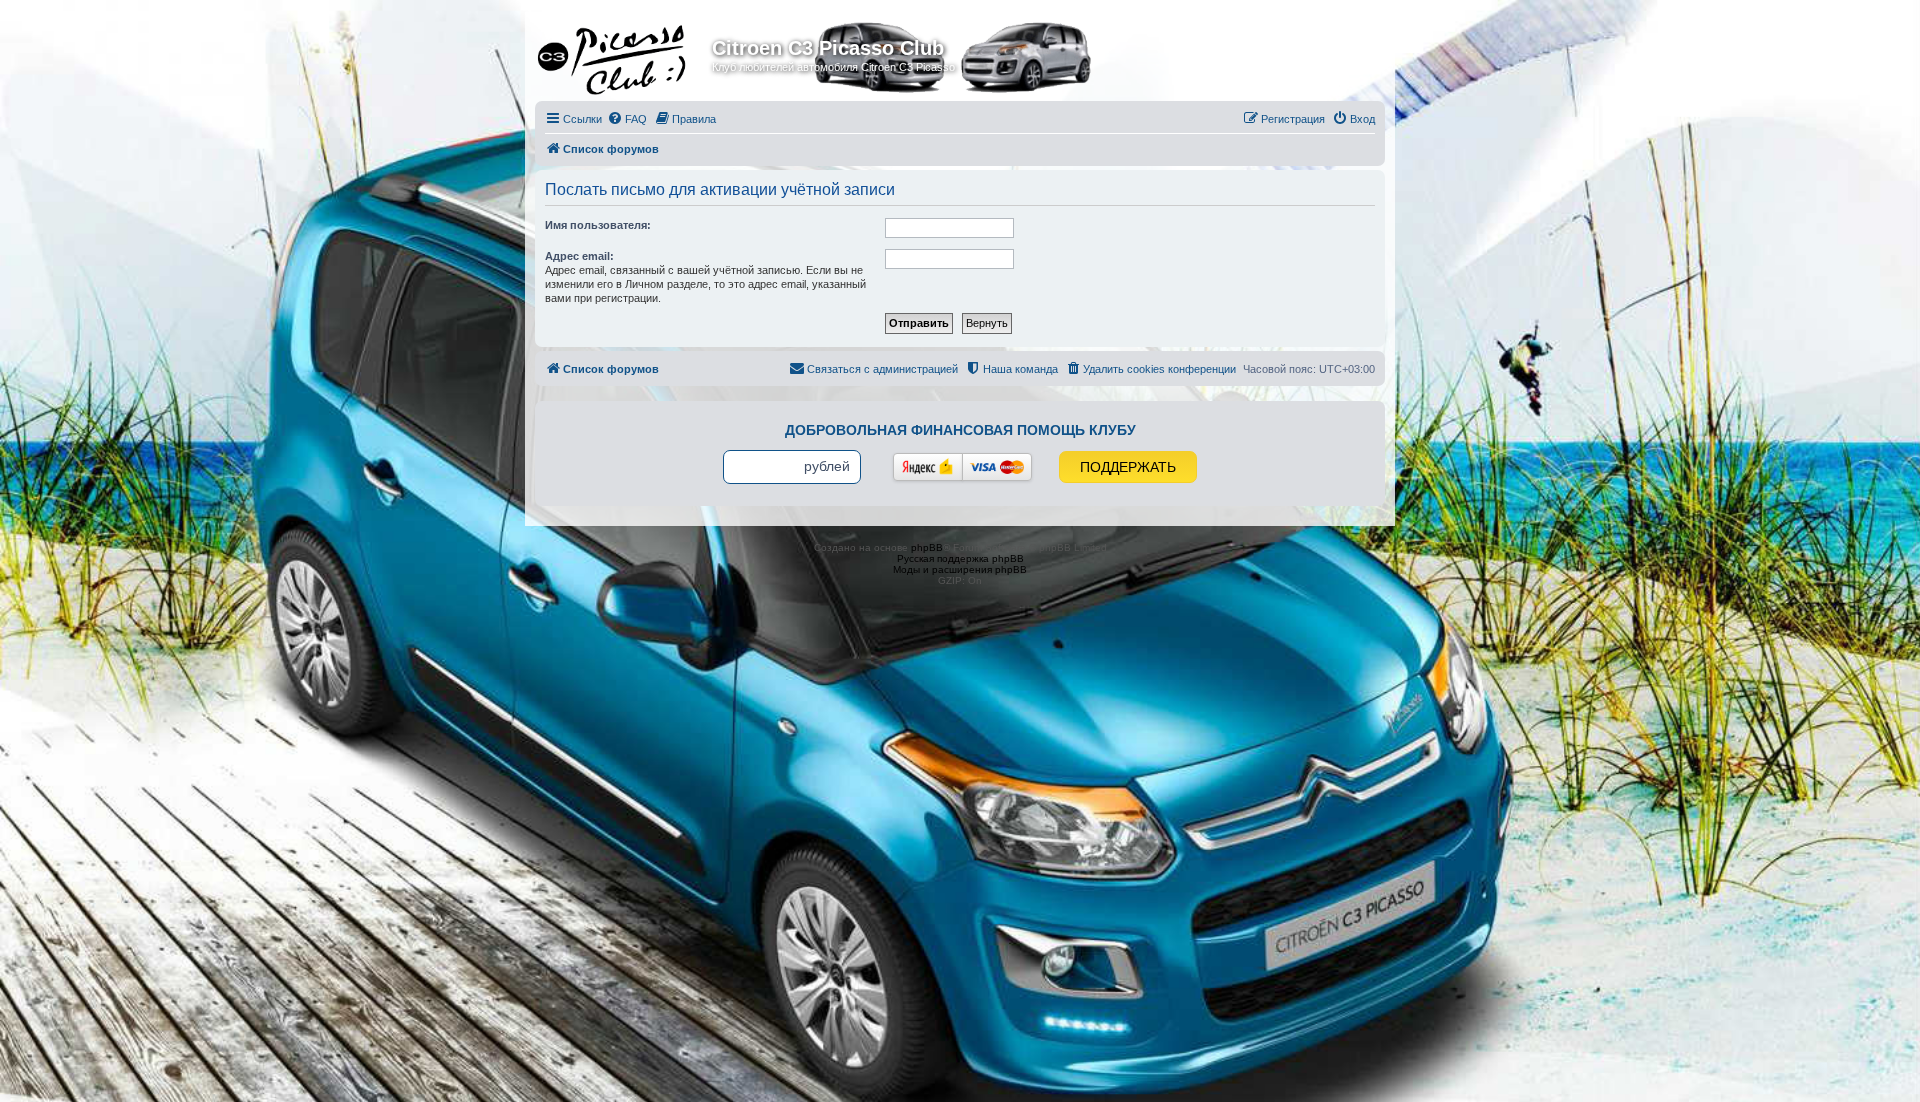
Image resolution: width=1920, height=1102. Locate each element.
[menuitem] (627, 119)
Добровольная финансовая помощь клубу (960, 430)
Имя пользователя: (598, 225)
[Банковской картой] (997, 467)
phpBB (927, 547)
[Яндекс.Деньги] (928, 467)
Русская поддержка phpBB (960, 558)
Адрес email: (579, 256)
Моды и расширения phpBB (960, 569)
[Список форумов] (626, 54)
